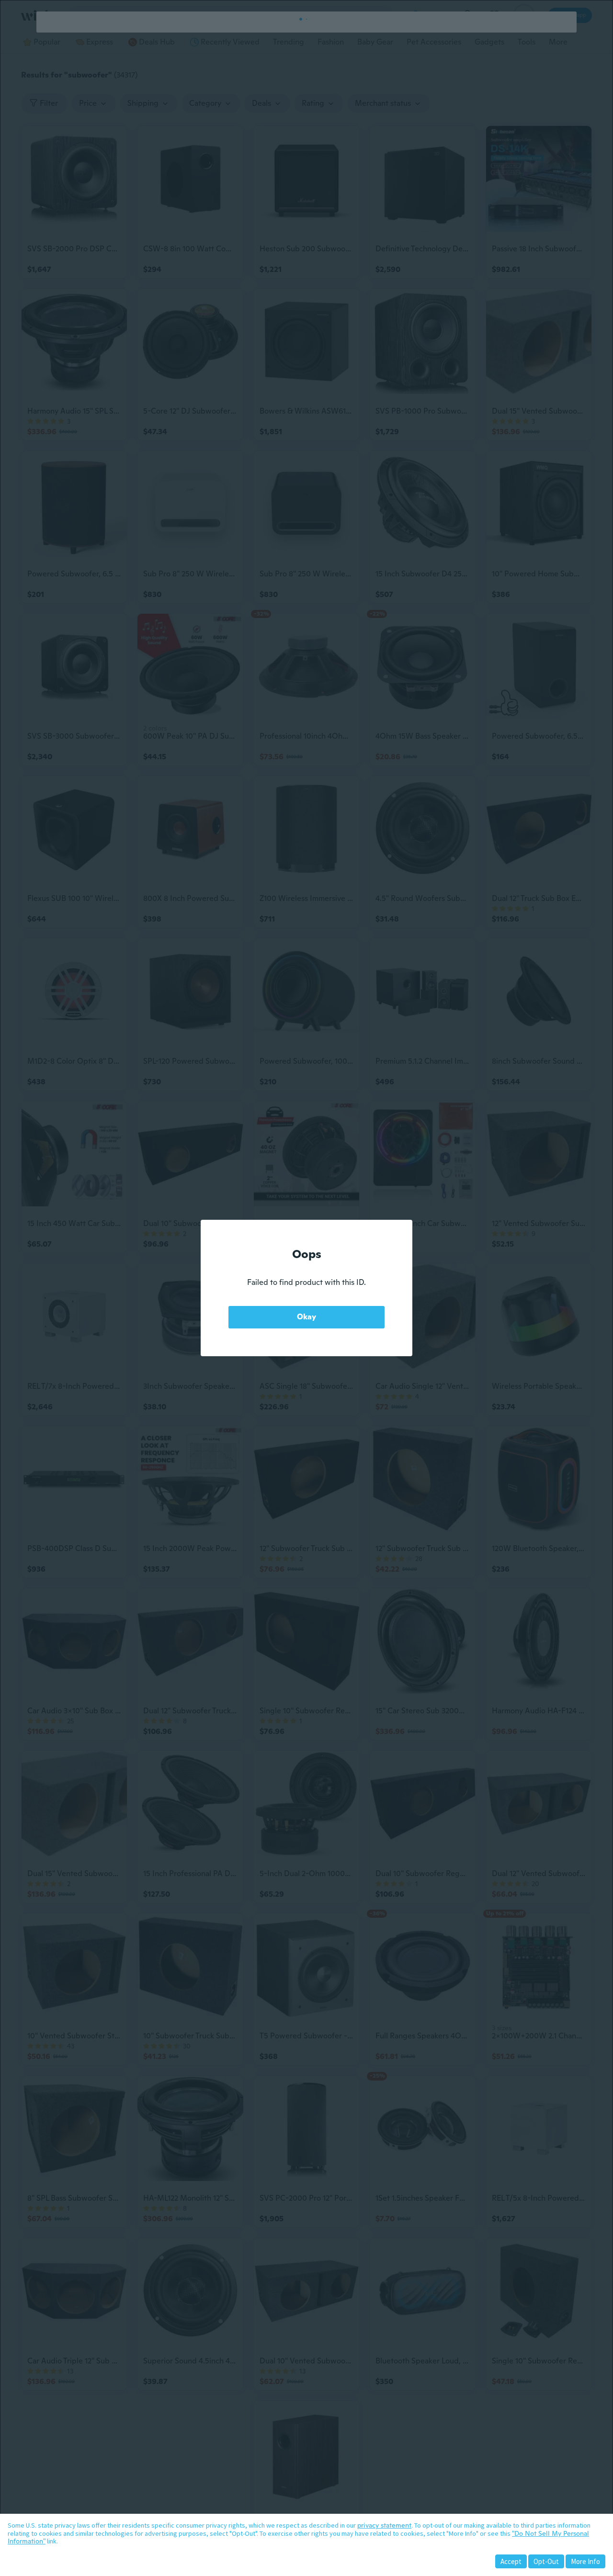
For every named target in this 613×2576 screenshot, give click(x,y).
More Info (585, 2561)
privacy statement (384, 2525)
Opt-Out (546, 2561)
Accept (511, 2561)
